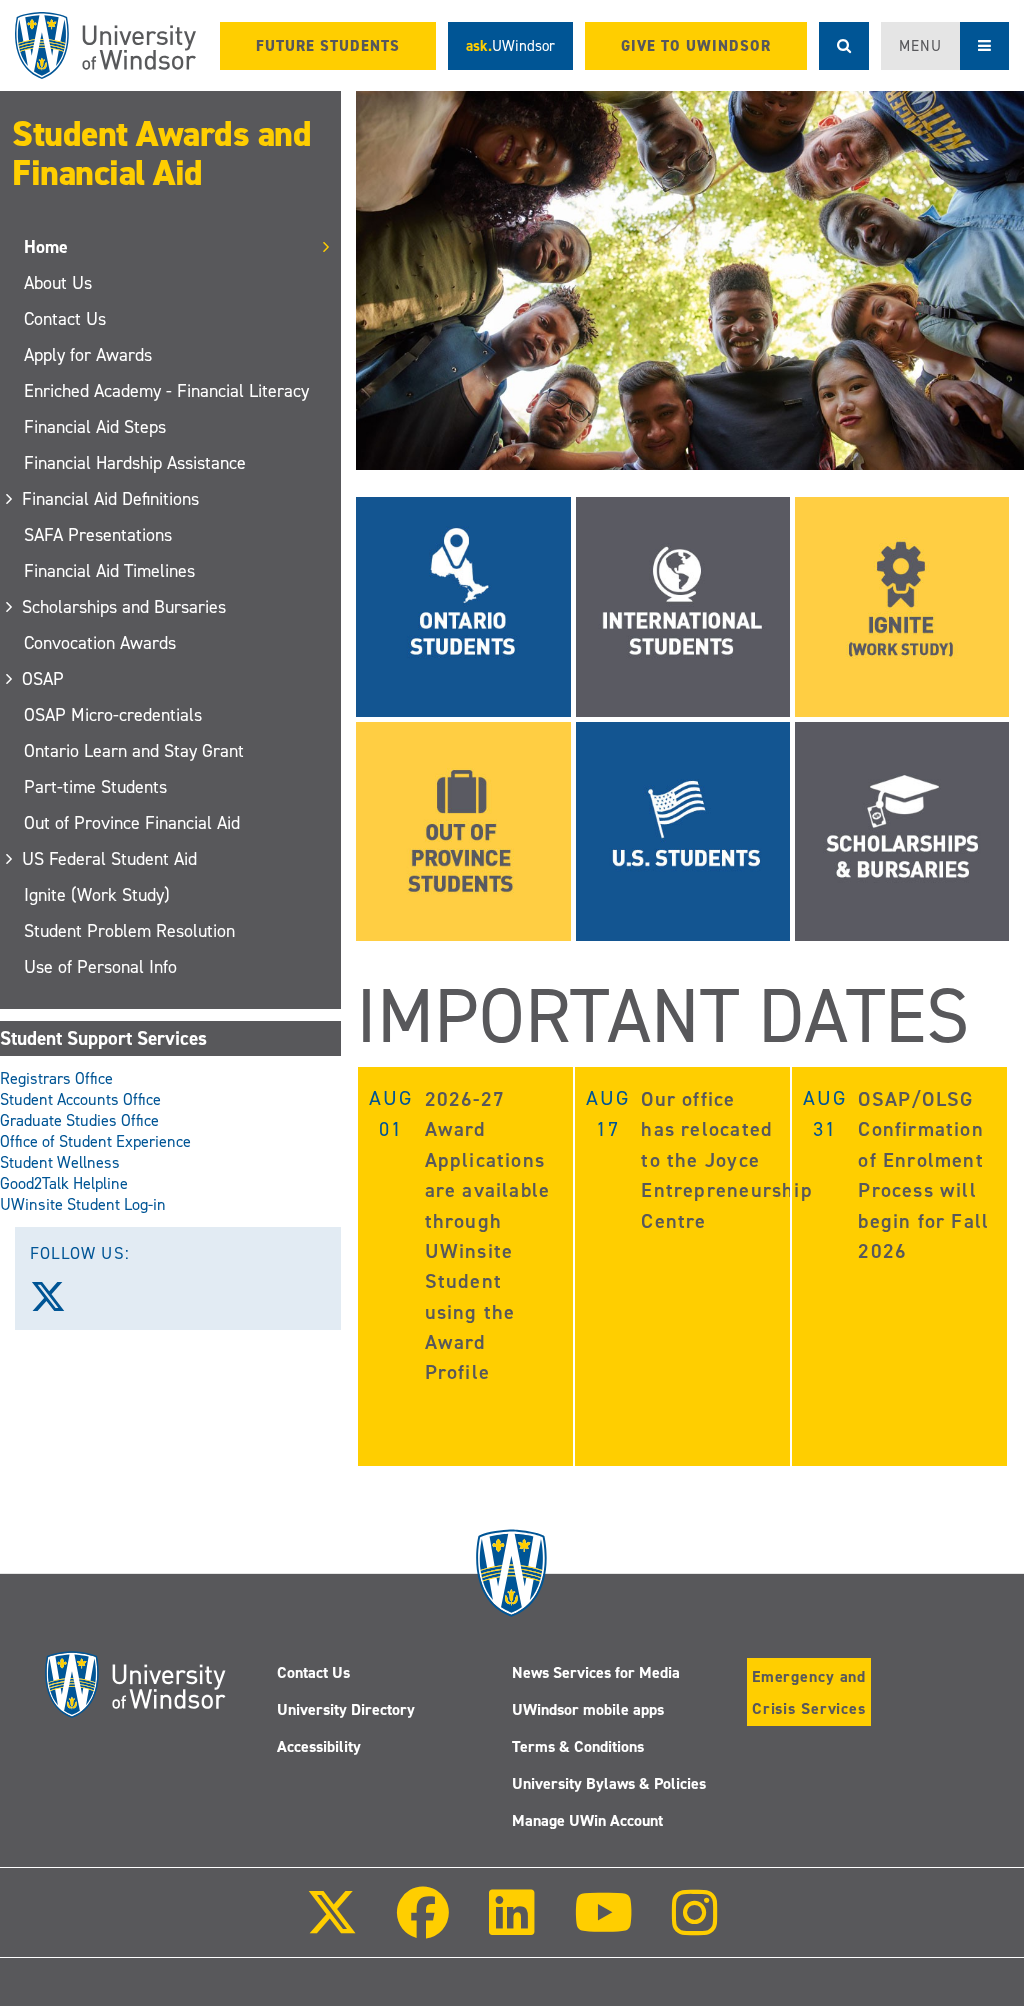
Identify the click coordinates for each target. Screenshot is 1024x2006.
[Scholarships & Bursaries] (902, 829)
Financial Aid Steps (95, 427)
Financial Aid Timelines (109, 571)
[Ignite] (902, 605)
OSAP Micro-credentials (113, 715)
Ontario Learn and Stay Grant (134, 751)
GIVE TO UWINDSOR (696, 46)
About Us (58, 283)
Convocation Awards (100, 643)
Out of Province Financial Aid (132, 823)
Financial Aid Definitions (111, 499)
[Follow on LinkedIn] (511, 1926)
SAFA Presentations (98, 535)
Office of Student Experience (95, 1141)
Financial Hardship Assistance (135, 463)
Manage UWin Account (587, 1820)
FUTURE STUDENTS (328, 46)
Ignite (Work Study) (97, 895)
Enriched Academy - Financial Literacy (166, 391)
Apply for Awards (88, 355)
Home (46, 247)
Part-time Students (95, 787)
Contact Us (65, 319)
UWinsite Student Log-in (83, 1204)
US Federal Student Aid (110, 859)
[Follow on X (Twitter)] (332, 1926)
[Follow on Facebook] (423, 1926)
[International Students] (683, 605)
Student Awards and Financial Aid (161, 153)
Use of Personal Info (100, 967)
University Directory (346, 1709)
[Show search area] (844, 46)
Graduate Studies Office (79, 1120)
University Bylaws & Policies (609, 1783)
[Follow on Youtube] (603, 1926)
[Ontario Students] (463, 605)
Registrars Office (56, 1078)
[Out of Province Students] (463, 829)
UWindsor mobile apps (588, 1709)
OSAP (44, 679)
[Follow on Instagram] (695, 1926)
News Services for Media (596, 1672)
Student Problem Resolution (129, 931)
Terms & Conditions (578, 1746)
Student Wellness (60, 1162)
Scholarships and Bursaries (125, 607)
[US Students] (683, 829)
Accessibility (319, 1746)
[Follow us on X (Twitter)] (57, 1304)
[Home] (105, 45)
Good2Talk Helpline (64, 1183)
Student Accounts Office (80, 1099)
